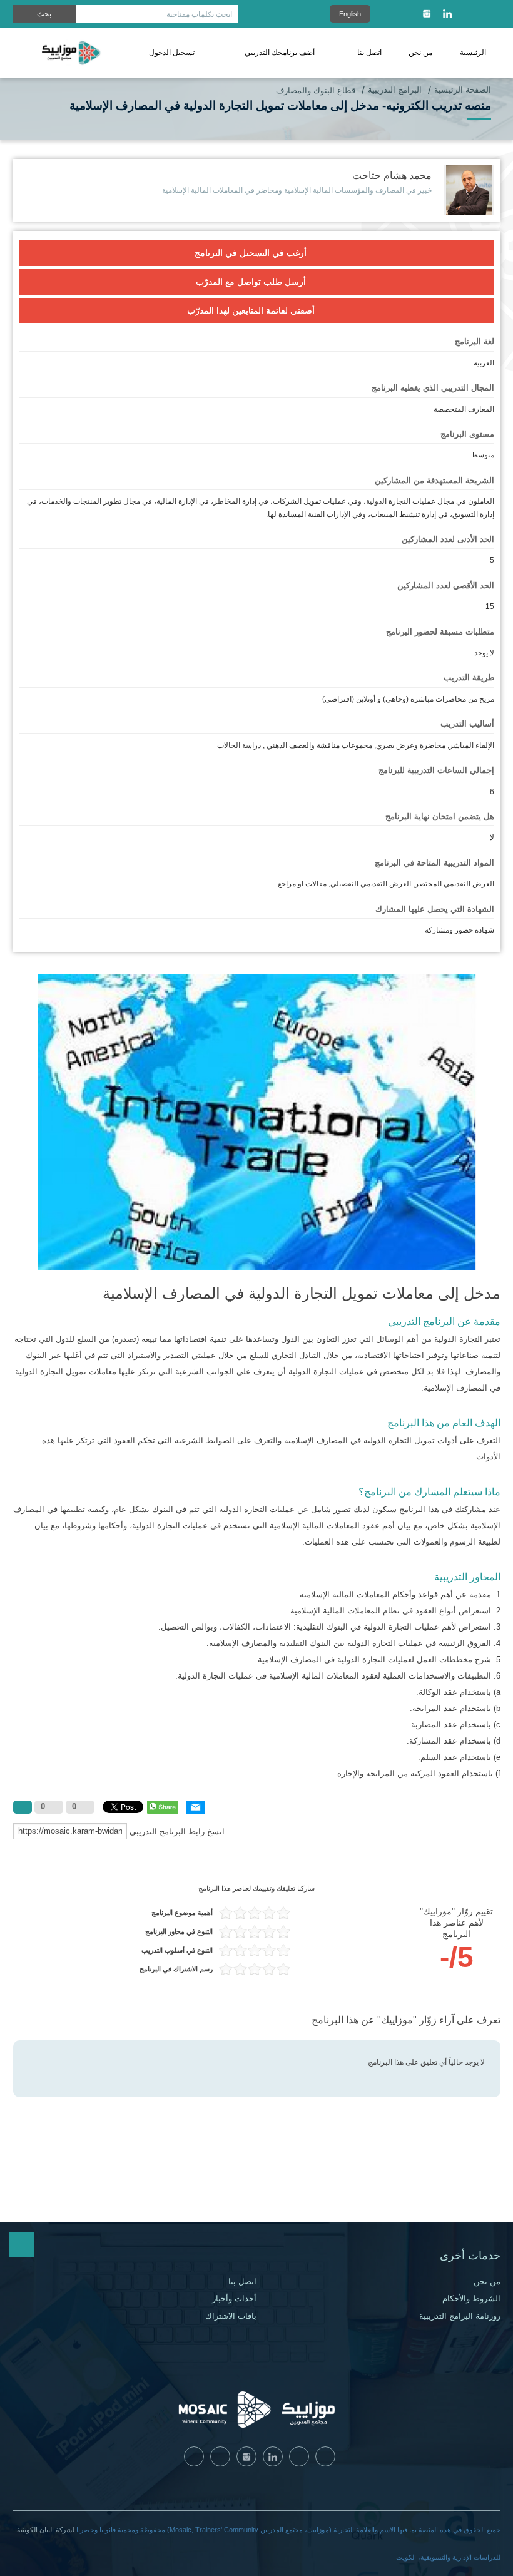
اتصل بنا (369, 53)
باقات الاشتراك (231, 2316)
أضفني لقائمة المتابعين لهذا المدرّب (251, 310)
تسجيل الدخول (172, 53)
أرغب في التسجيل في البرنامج (251, 253)
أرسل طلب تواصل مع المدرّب (251, 282)
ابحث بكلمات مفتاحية (199, 14)
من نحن (420, 53)
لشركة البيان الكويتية (46, 2530)
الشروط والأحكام (471, 2299)
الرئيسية (473, 53)
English (350, 14)
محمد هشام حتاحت (392, 176)
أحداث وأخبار (234, 2299)
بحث (44, 14)
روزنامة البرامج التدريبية (460, 2316)
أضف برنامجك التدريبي (280, 53)
